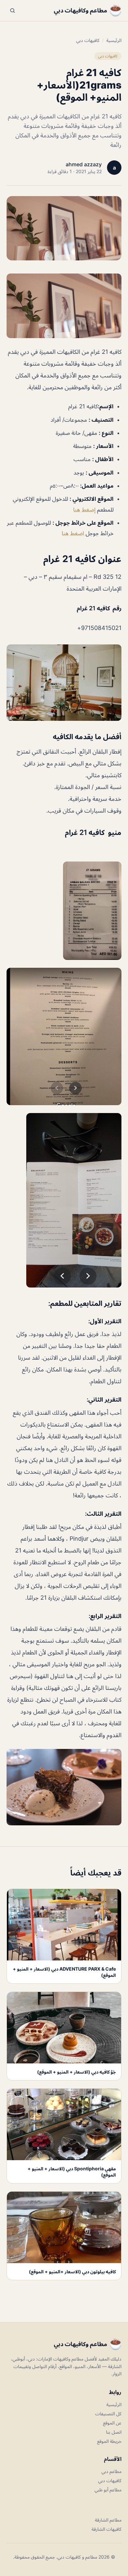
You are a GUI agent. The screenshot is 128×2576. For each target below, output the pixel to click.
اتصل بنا (114, 2432)
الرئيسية (114, 40)
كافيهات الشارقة (107, 2529)
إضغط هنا (84, 510)
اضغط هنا (74, 533)
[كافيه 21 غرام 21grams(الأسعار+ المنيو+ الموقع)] (64, 306)
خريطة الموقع (109, 2441)
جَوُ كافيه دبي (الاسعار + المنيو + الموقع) (76, 2072)
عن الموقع (112, 2423)
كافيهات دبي (88, 40)
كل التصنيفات (108, 2414)
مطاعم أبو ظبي (108, 2490)
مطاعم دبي (111, 2471)
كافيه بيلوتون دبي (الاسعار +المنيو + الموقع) (72, 2272)
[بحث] (12, 10)
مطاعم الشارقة (108, 2520)
